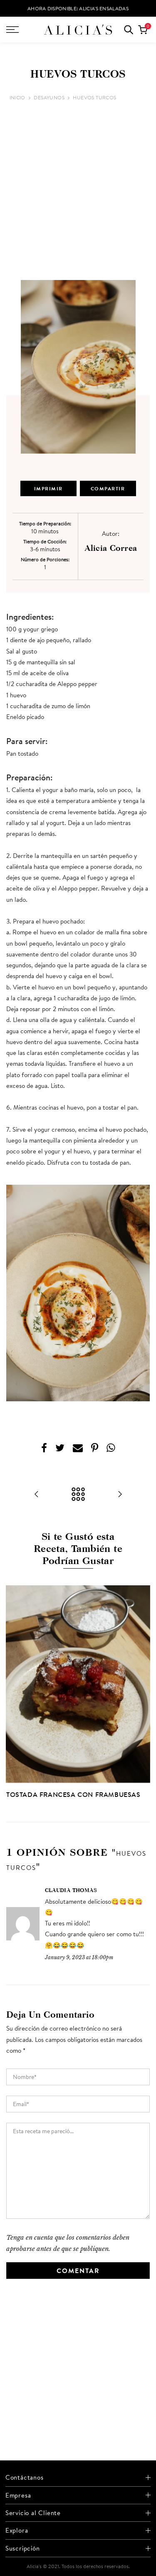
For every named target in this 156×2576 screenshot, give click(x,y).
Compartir (108, 488)
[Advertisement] (78, 191)
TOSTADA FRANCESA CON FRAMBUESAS (73, 1794)
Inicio (17, 97)
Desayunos (49, 97)
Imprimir (48, 488)
